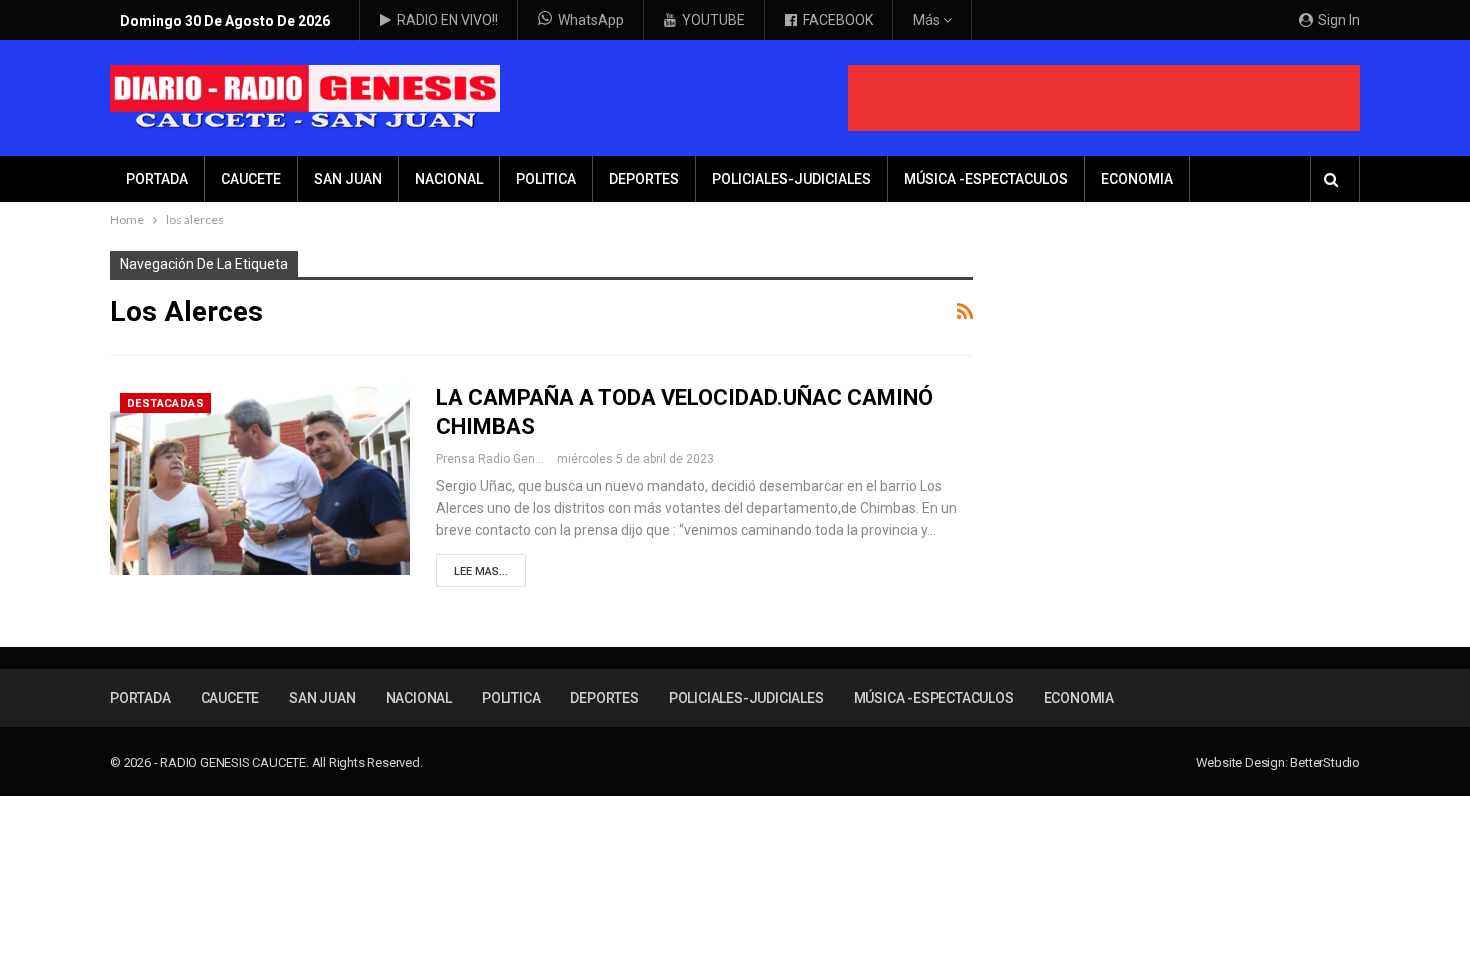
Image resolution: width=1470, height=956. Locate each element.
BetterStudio (1325, 762)
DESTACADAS (165, 403)
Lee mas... (481, 571)
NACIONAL (449, 179)
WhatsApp (591, 20)
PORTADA (157, 179)
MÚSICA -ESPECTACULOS (986, 179)
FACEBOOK (838, 20)
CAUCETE (251, 179)
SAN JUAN (348, 179)
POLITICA (546, 179)
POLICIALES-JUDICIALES (791, 179)
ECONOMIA (1137, 179)
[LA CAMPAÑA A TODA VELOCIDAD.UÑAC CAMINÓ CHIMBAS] (260, 479)
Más (928, 20)
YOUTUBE (713, 20)
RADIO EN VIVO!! (447, 20)
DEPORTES (644, 179)
